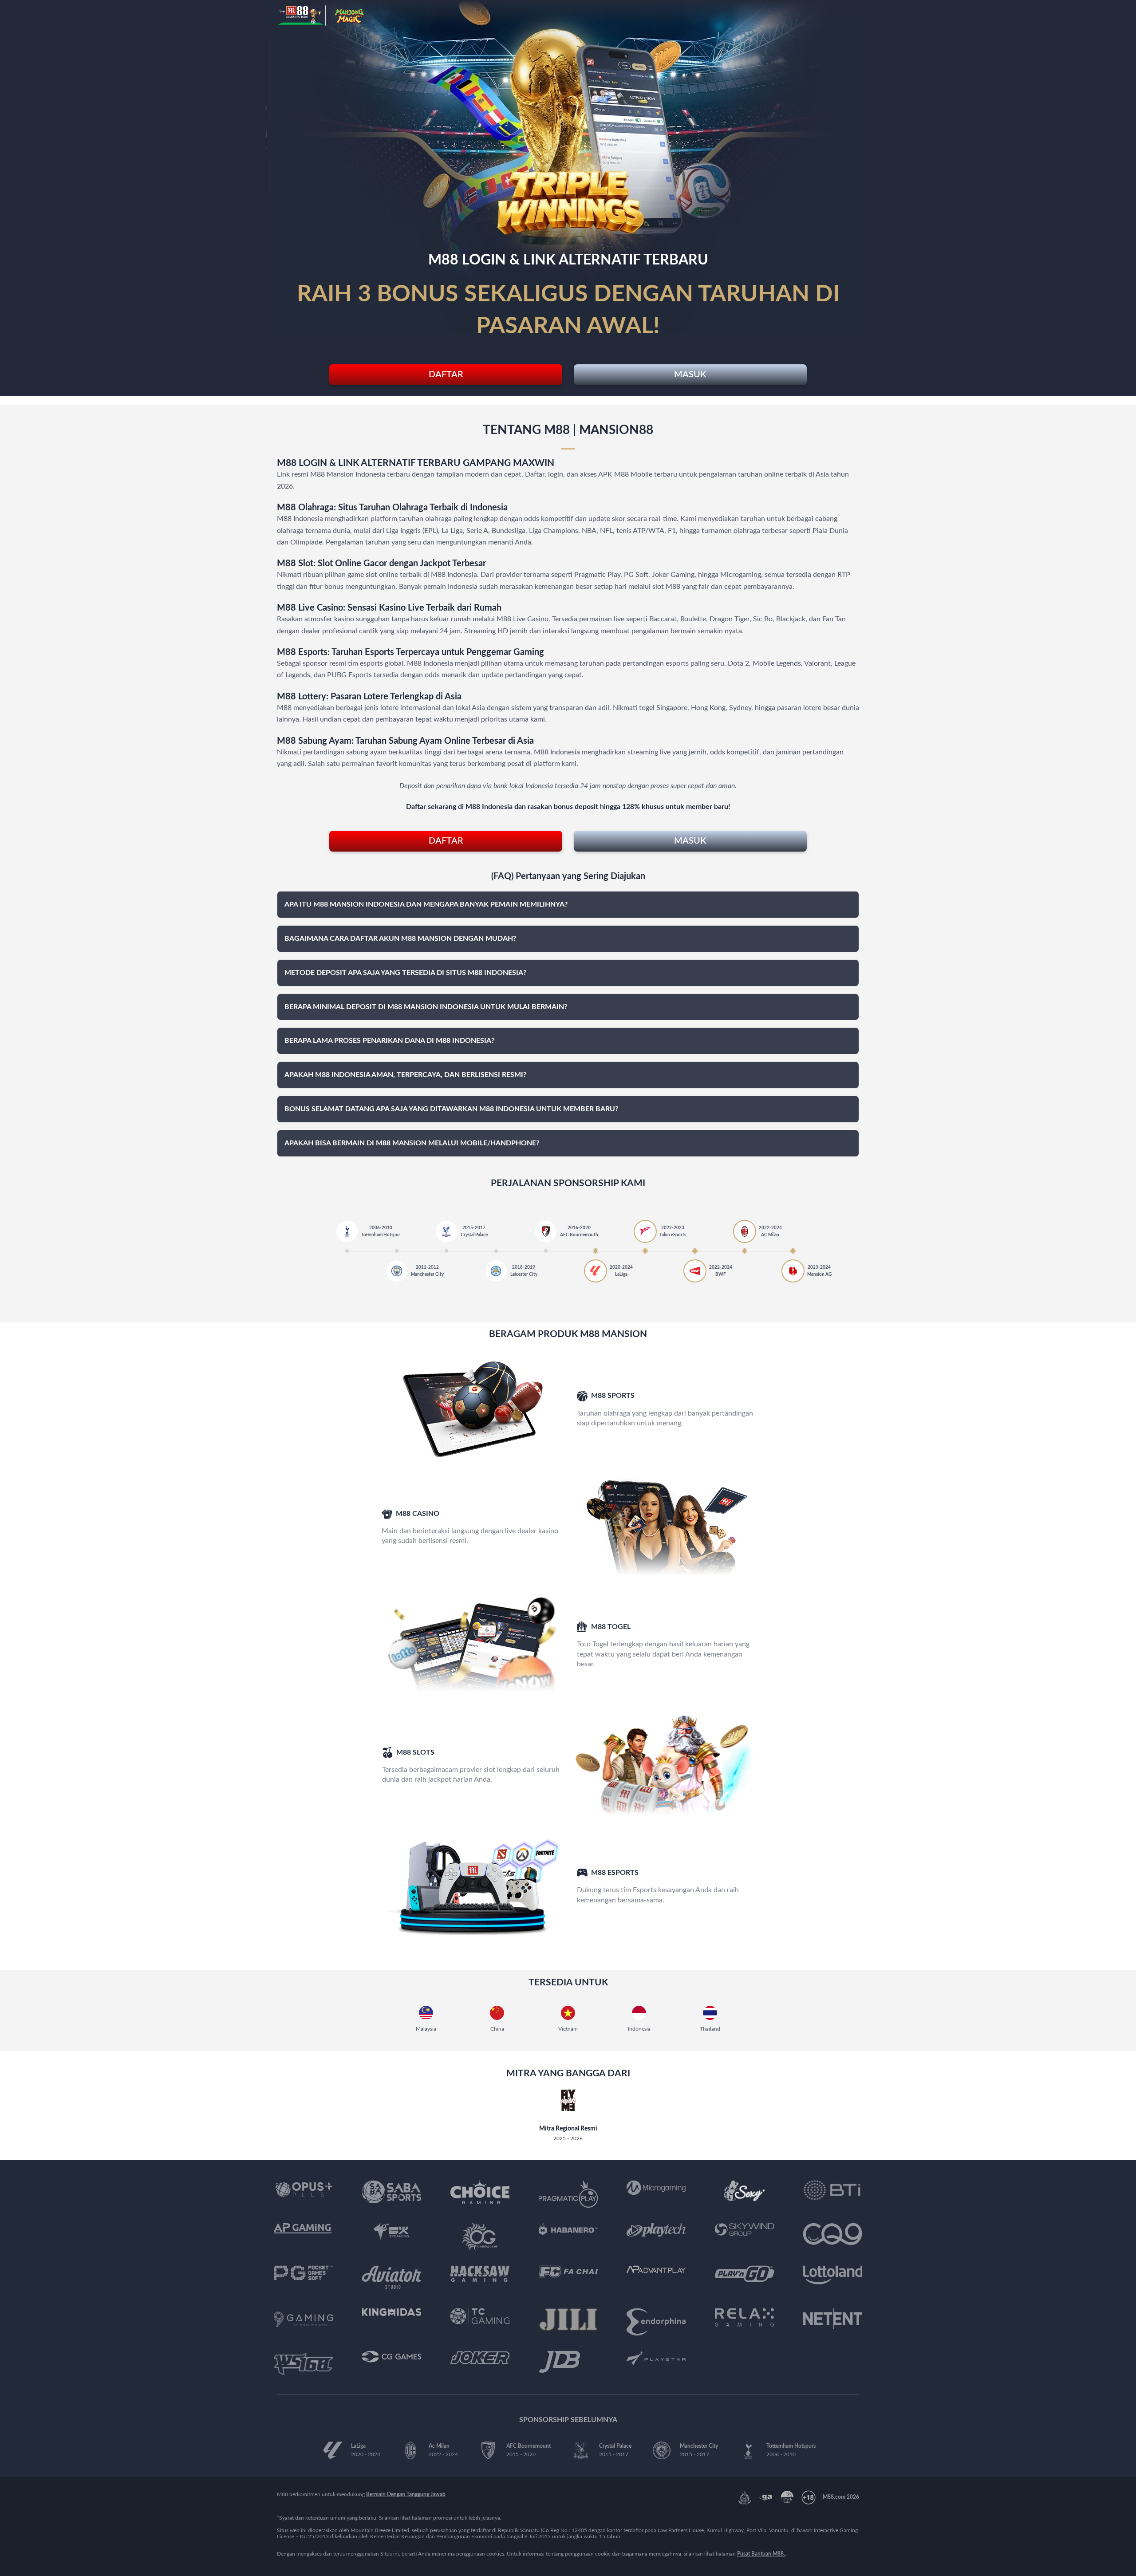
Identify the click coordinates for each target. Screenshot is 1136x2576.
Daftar (446, 375)
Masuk (690, 375)
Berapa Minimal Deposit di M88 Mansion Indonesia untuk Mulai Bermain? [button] (426, 1007)
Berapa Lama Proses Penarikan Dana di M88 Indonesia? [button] (389, 1041)
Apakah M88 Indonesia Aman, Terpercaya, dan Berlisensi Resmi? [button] (405, 1075)
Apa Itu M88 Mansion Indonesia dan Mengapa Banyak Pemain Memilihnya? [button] (426, 904)
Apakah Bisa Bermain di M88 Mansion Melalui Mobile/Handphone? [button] (412, 1143)
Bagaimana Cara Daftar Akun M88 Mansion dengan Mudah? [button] (400, 939)
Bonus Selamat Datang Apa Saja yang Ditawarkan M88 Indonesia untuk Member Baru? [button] (451, 1109)
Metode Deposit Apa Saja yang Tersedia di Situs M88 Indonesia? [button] (405, 973)
